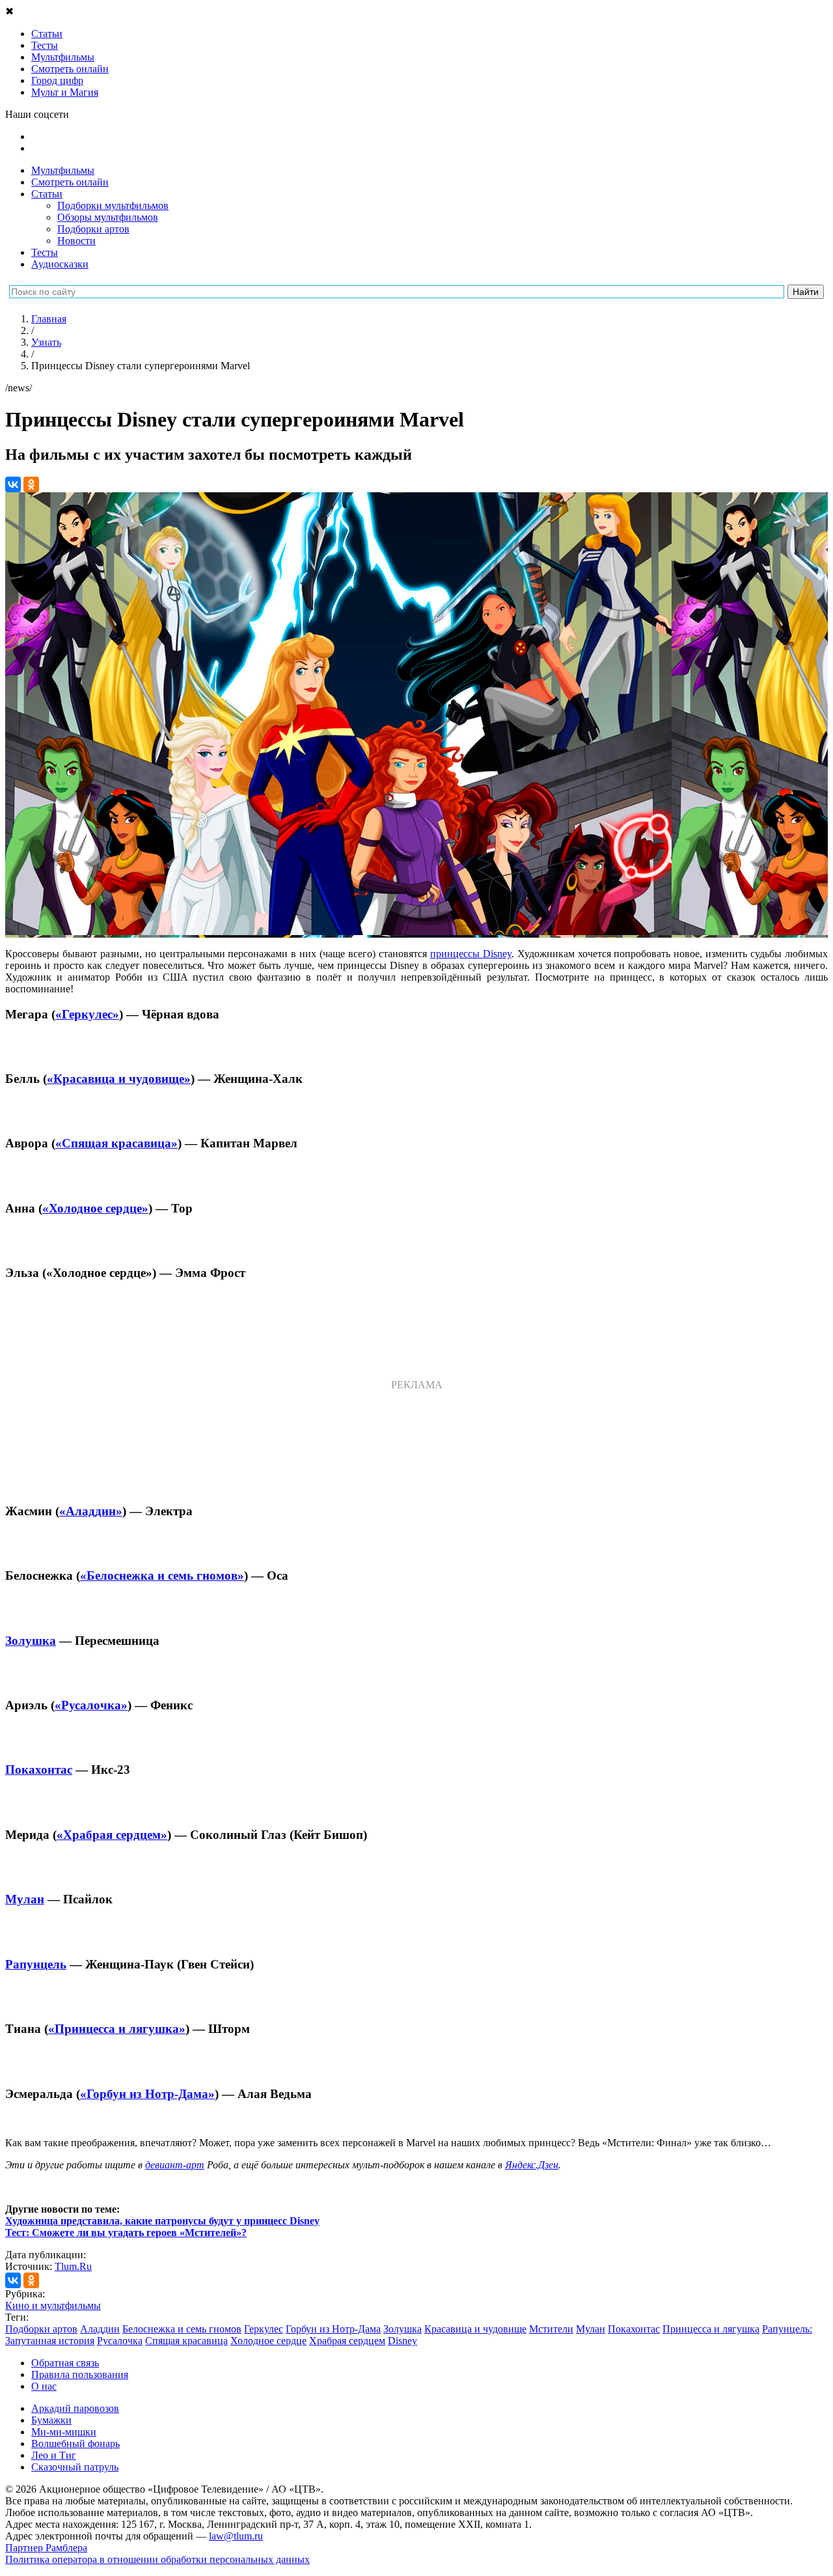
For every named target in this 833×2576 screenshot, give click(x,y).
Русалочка (120, 2341)
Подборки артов (93, 229)
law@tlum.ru (236, 2536)
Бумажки (51, 2420)
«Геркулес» (87, 1014)
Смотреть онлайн (70, 182)
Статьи (47, 194)
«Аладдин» (91, 1511)
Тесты (45, 252)
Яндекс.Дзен (532, 2165)
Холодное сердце (268, 2341)
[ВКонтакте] (13, 484)
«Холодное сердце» (95, 1208)
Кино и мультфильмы (53, 2305)
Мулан (25, 1899)
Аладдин (100, 2329)
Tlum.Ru (73, 2266)
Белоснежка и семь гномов (182, 2329)
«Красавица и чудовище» (119, 1079)
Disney (403, 2341)
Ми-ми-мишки (64, 2432)
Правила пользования (80, 2374)
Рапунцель (36, 1964)
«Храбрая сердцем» (112, 1835)
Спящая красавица (186, 2341)
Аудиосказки (60, 264)
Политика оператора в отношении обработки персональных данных (157, 2559)
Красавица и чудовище (475, 2329)
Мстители (551, 2329)
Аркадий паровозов (75, 2408)
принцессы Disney (471, 954)
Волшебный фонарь (75, 2443)
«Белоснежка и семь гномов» (162, 1575)
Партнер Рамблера (46, 2548)
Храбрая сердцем (347, 2341)
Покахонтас (39, 1770)
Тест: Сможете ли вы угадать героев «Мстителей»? (126, 2233)
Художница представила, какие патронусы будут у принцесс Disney (162, 2221)
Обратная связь (65, 2363)
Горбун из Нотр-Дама (333, 2329)
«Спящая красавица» (116, 1143)
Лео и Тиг (54, 2455)
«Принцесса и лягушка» (117, 2029)
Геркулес (264, 2329)
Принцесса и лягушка (711, 2329)
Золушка (31, 1641)
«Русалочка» (91, 1705)
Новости (76, 241)
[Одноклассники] (31, 484)
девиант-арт (175, 2165)
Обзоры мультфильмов (108, 217)
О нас (44, 2386)
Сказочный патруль (75, 2467)
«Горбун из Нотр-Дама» (147, 2094)
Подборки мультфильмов (113, 205)
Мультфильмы (63, 170)
